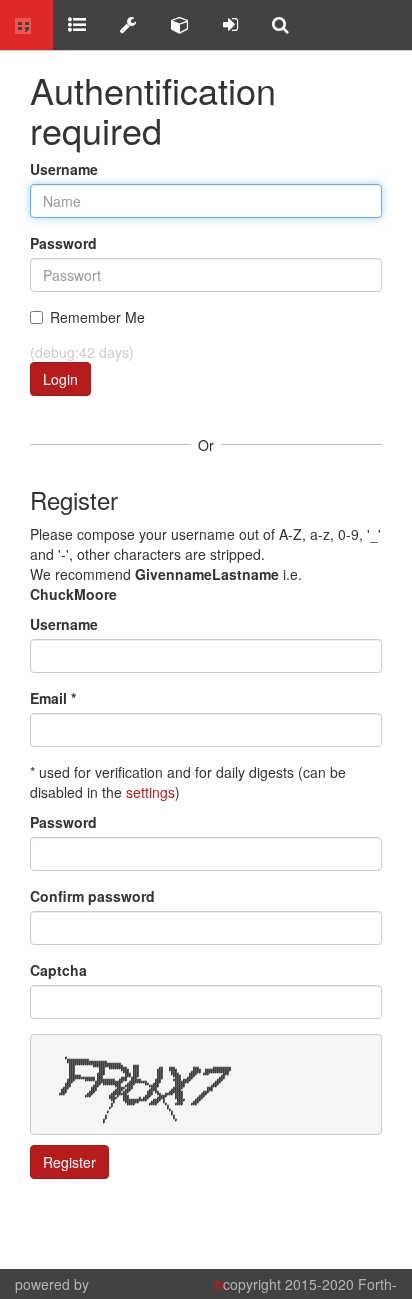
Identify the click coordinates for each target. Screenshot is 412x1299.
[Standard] (77, 25)
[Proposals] (128, 25)
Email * (53, 698)
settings (150, 792)
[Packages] (180, 25)
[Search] (280, 25)
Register (69, 1162)
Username (64, 169)
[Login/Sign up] (230, 25)
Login (60, 379)
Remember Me (97, 317)
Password (63, 243)
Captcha (58, 970)
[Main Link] (26, 25)
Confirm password (92, 896)
